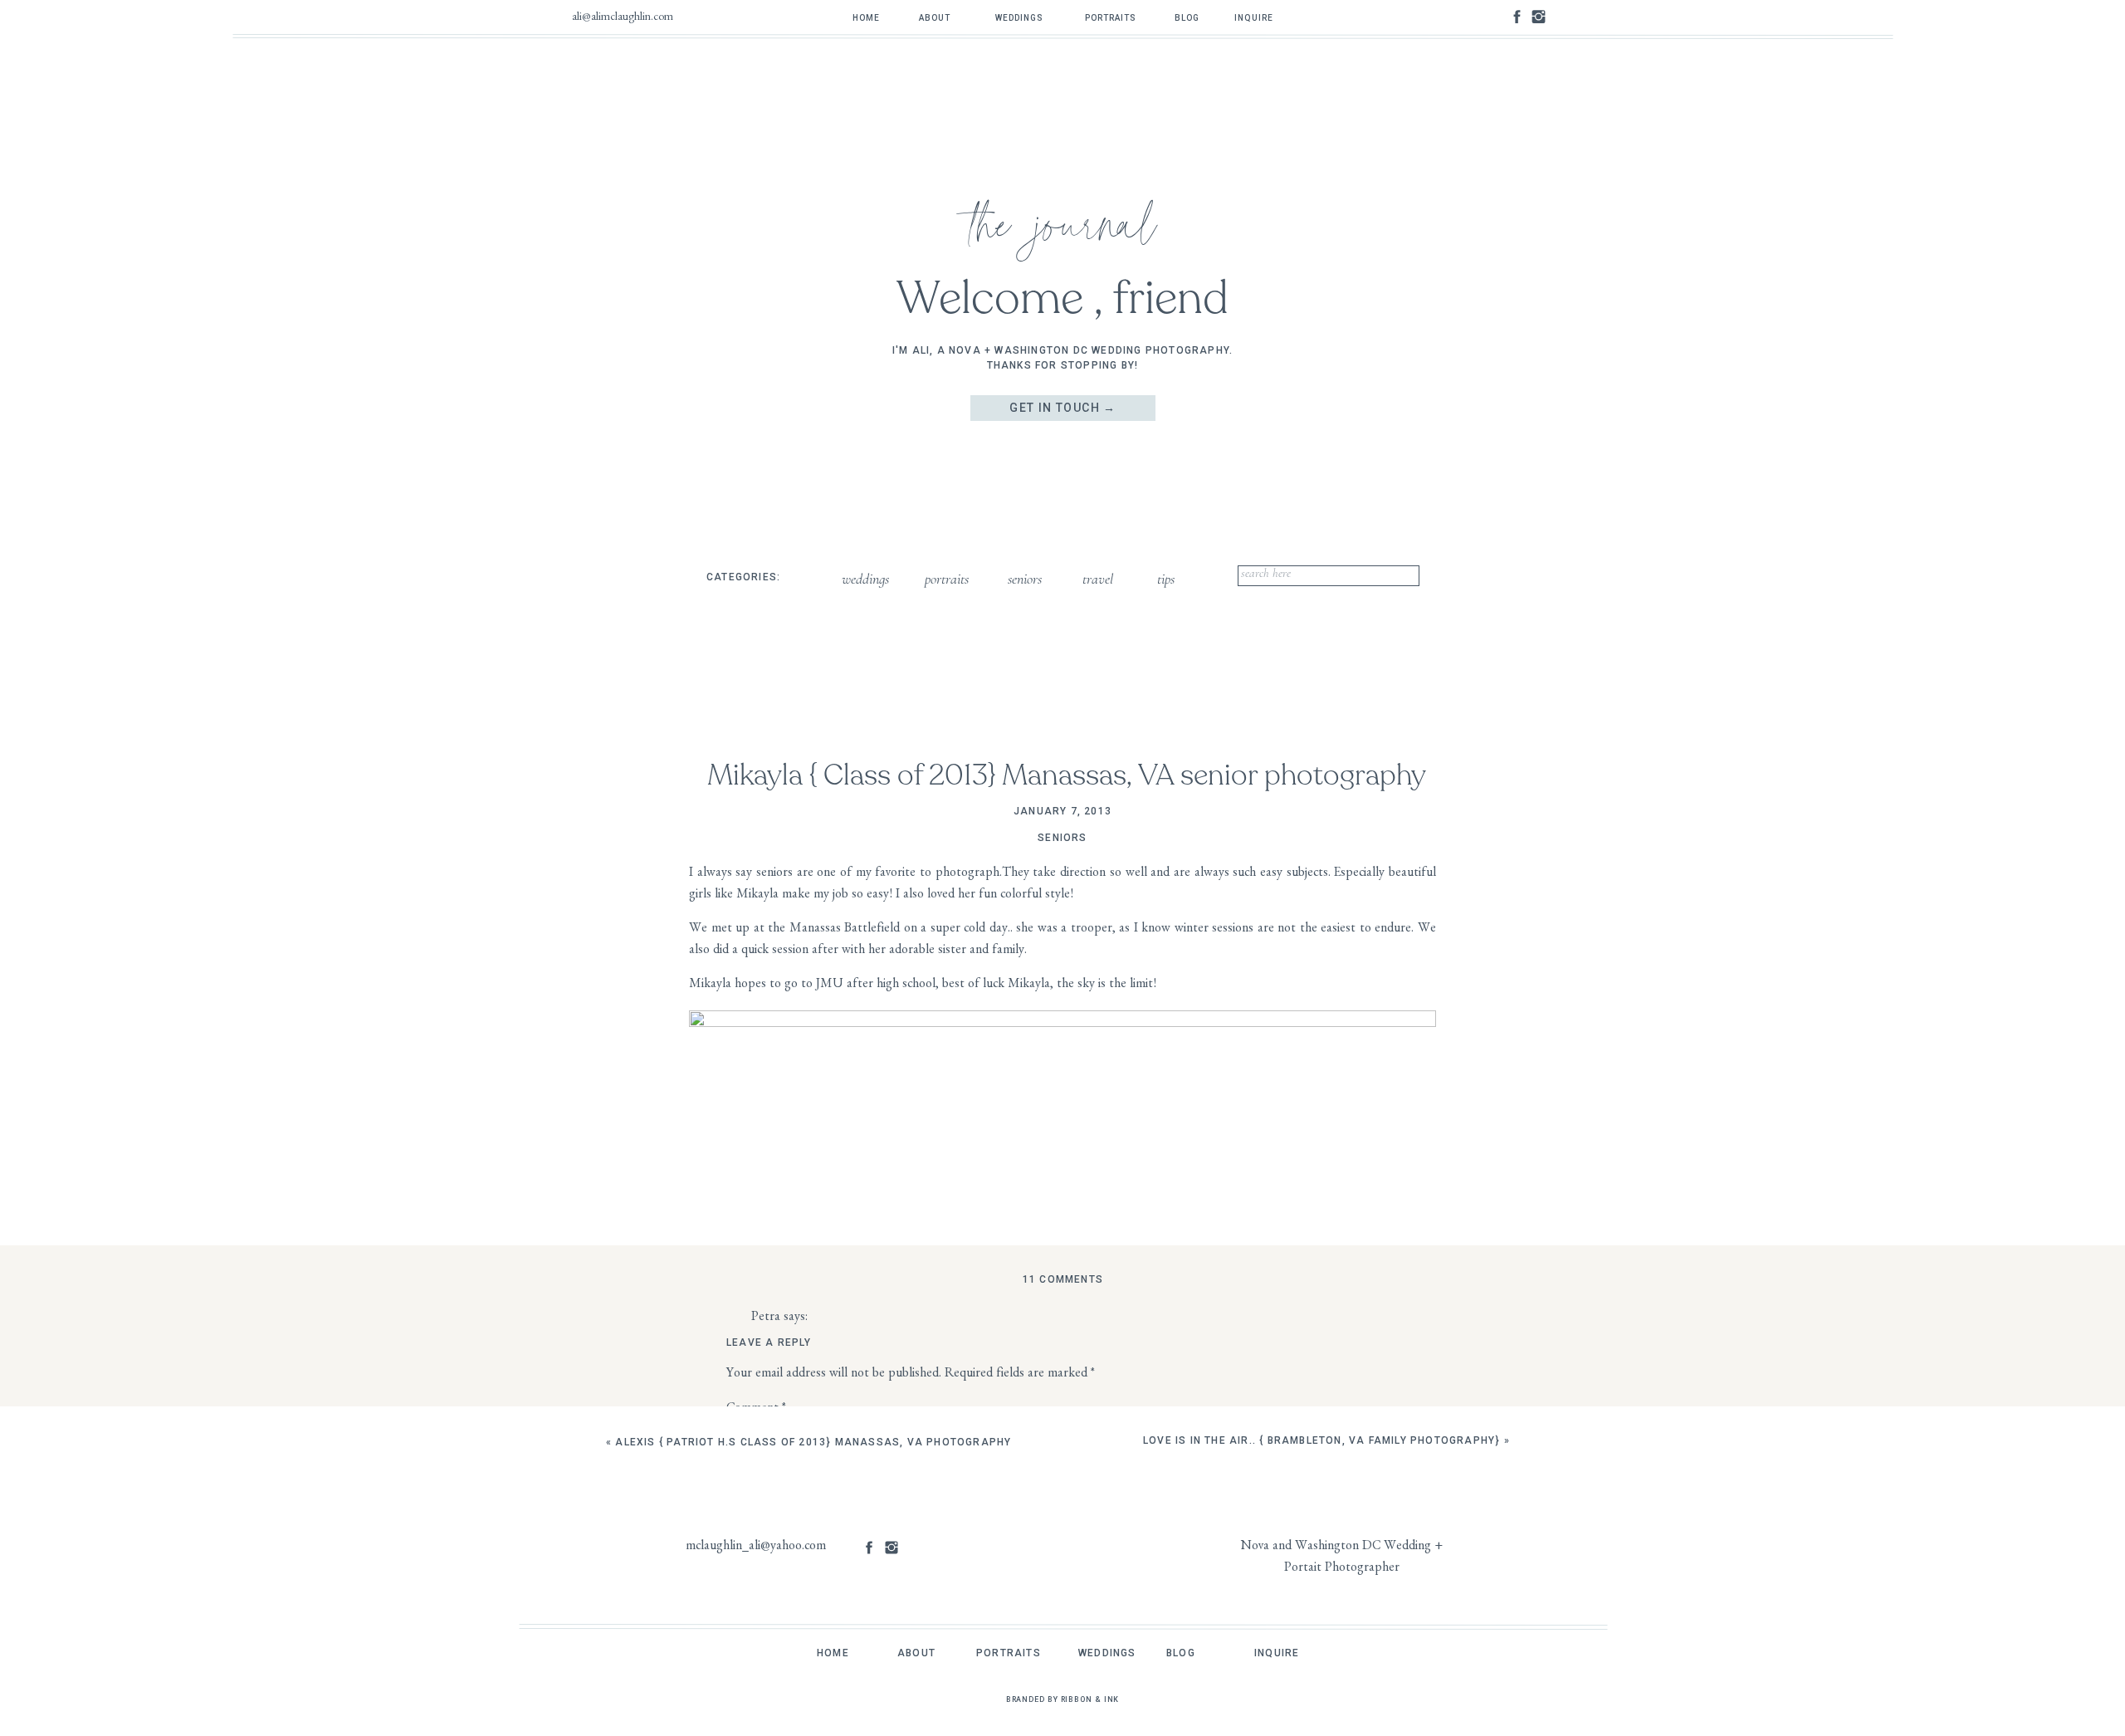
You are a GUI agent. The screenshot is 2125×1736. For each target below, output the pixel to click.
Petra (766, 1318)
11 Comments (1063, 1279)
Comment (756, 1410)
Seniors (1062, 838)
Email (744, 1680)
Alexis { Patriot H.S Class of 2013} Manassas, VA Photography (813, 1442)
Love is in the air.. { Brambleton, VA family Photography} (1321, 1440)
